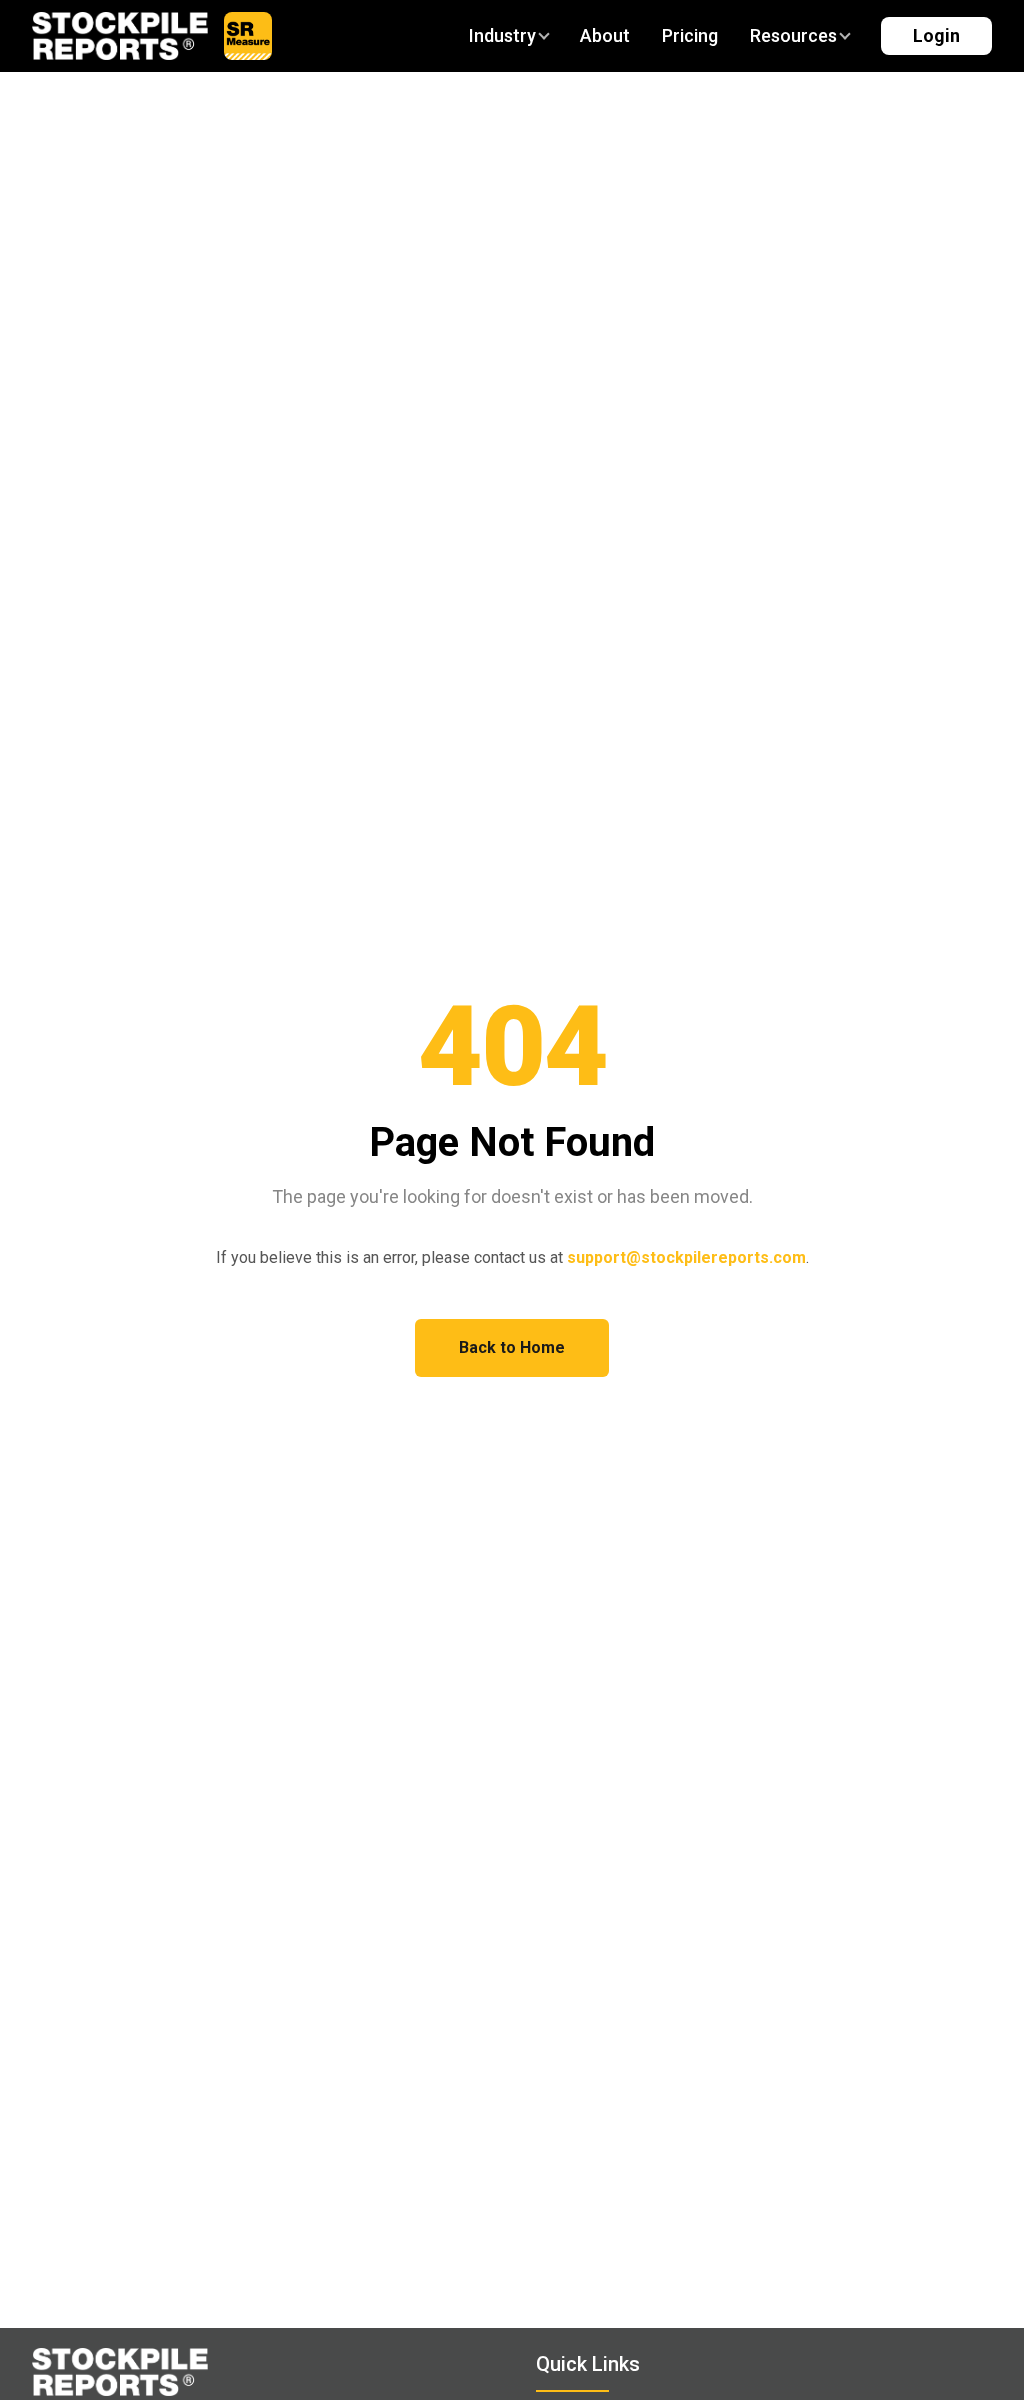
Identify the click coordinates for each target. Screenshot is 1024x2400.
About (605, 35)
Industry (502, 35)
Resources (793, 35)
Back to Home (512, 1347)
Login (936, 35)
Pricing (690, 35)
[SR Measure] (248, 36)
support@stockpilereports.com (686, 1257)
